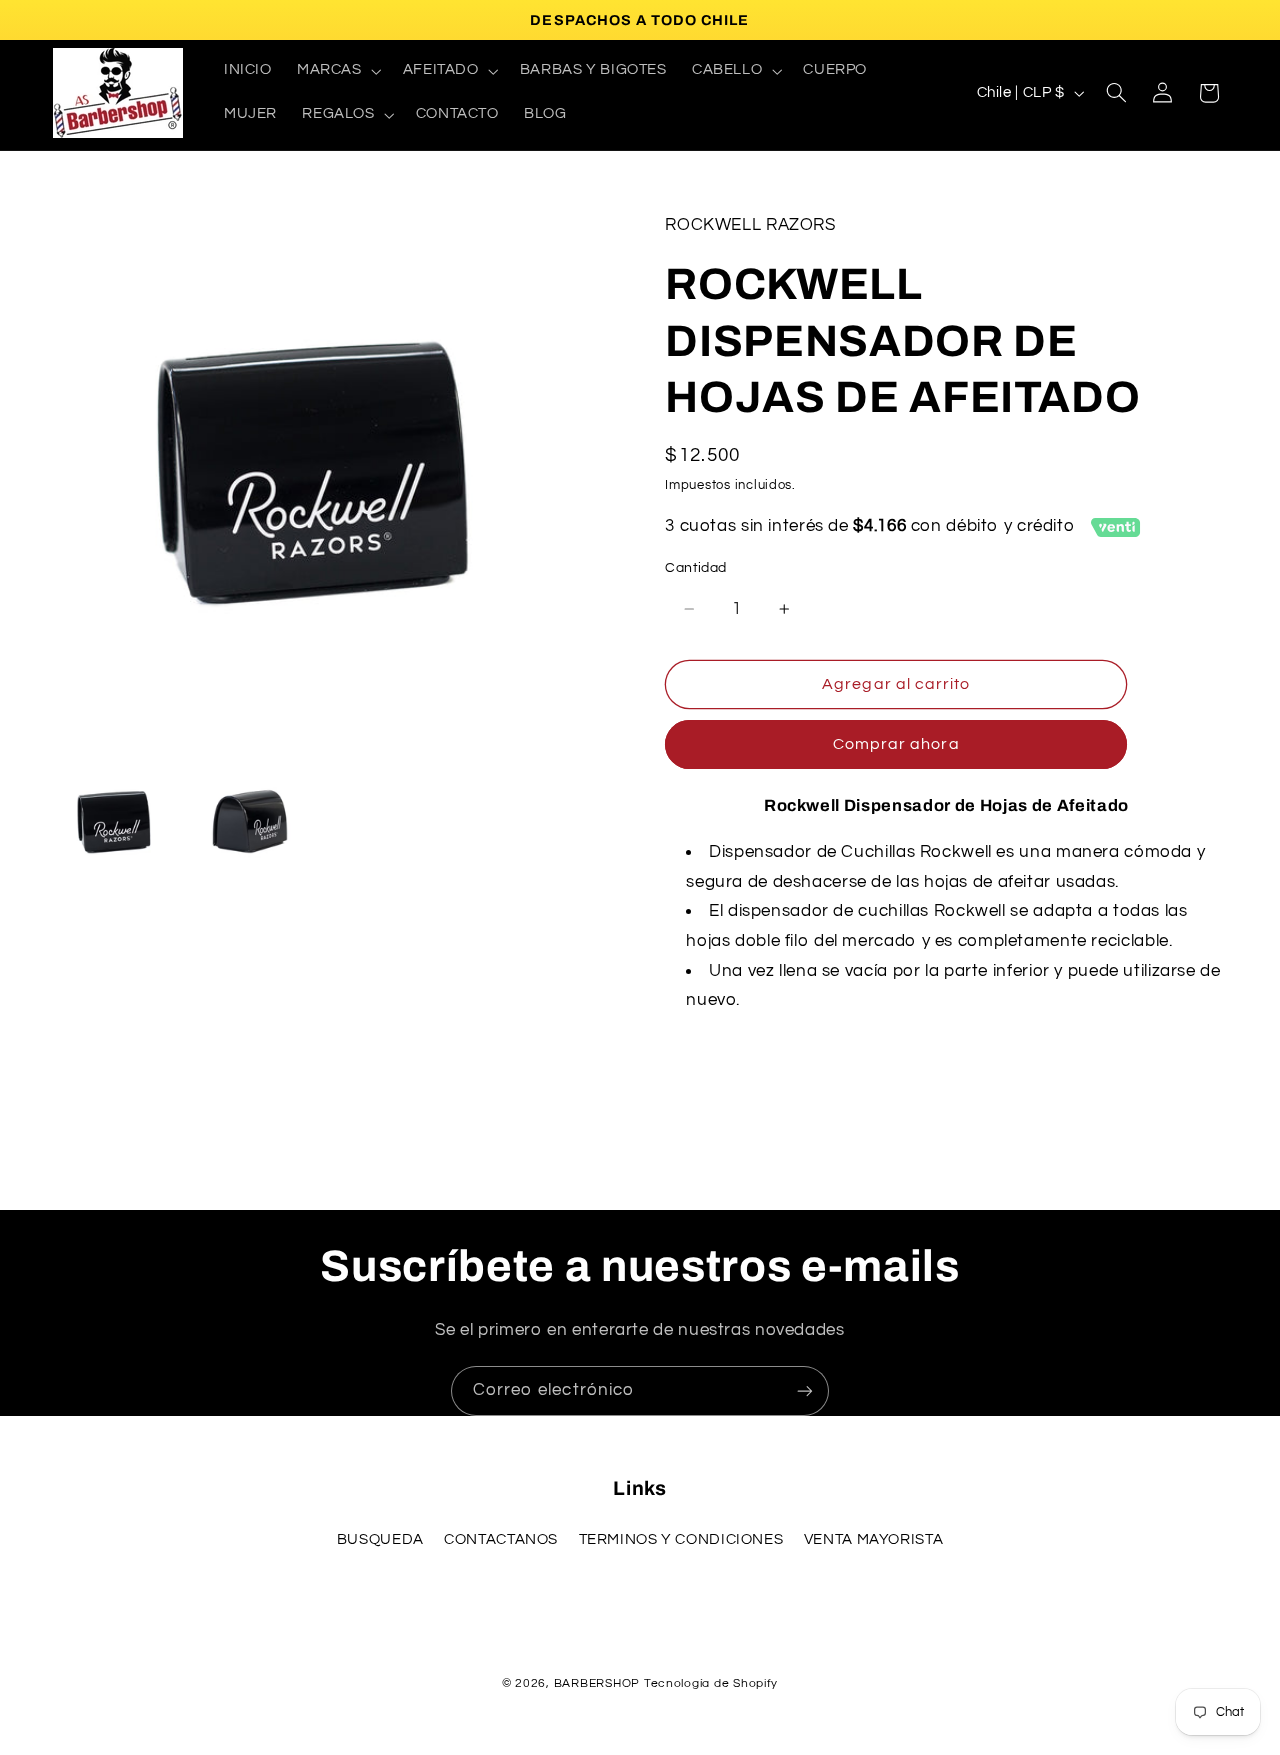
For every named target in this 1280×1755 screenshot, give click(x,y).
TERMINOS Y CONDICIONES (681, 1539)
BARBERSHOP (599, 1683)
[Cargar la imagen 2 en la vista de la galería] (249, 822)
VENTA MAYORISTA (873, 1539)
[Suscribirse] (805, 1390)
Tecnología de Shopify (711, 1683)
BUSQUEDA (380, 1539)
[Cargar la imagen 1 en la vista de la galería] (115, 822)
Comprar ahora (896, 744)
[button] (337, 71)
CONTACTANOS (501, 1539)
